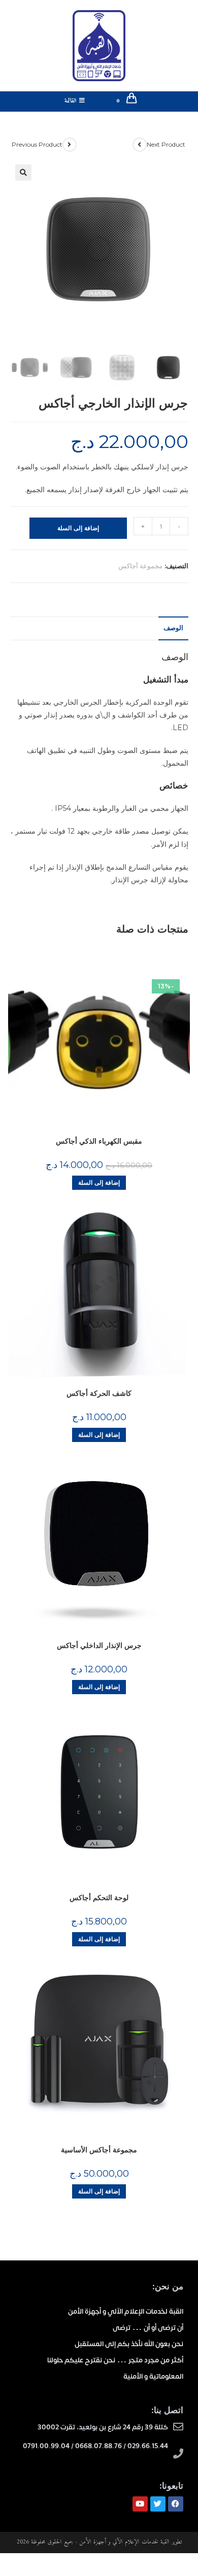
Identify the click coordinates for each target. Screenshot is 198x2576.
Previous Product (37, 144)
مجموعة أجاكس (140, 566)
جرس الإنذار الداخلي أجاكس (99, 1645)
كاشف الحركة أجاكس (99, 1393)
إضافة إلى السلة (78, 528)
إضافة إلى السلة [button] (99, 1182)
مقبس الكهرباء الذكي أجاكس (99, 1141)
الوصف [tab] (173, 628)
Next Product (166, 144)
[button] (23, 173)
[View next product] (140, 145)
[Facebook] (176, 2504)
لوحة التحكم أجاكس (99, 1898)
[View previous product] (70, 145)
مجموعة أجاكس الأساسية (99, 2150)
